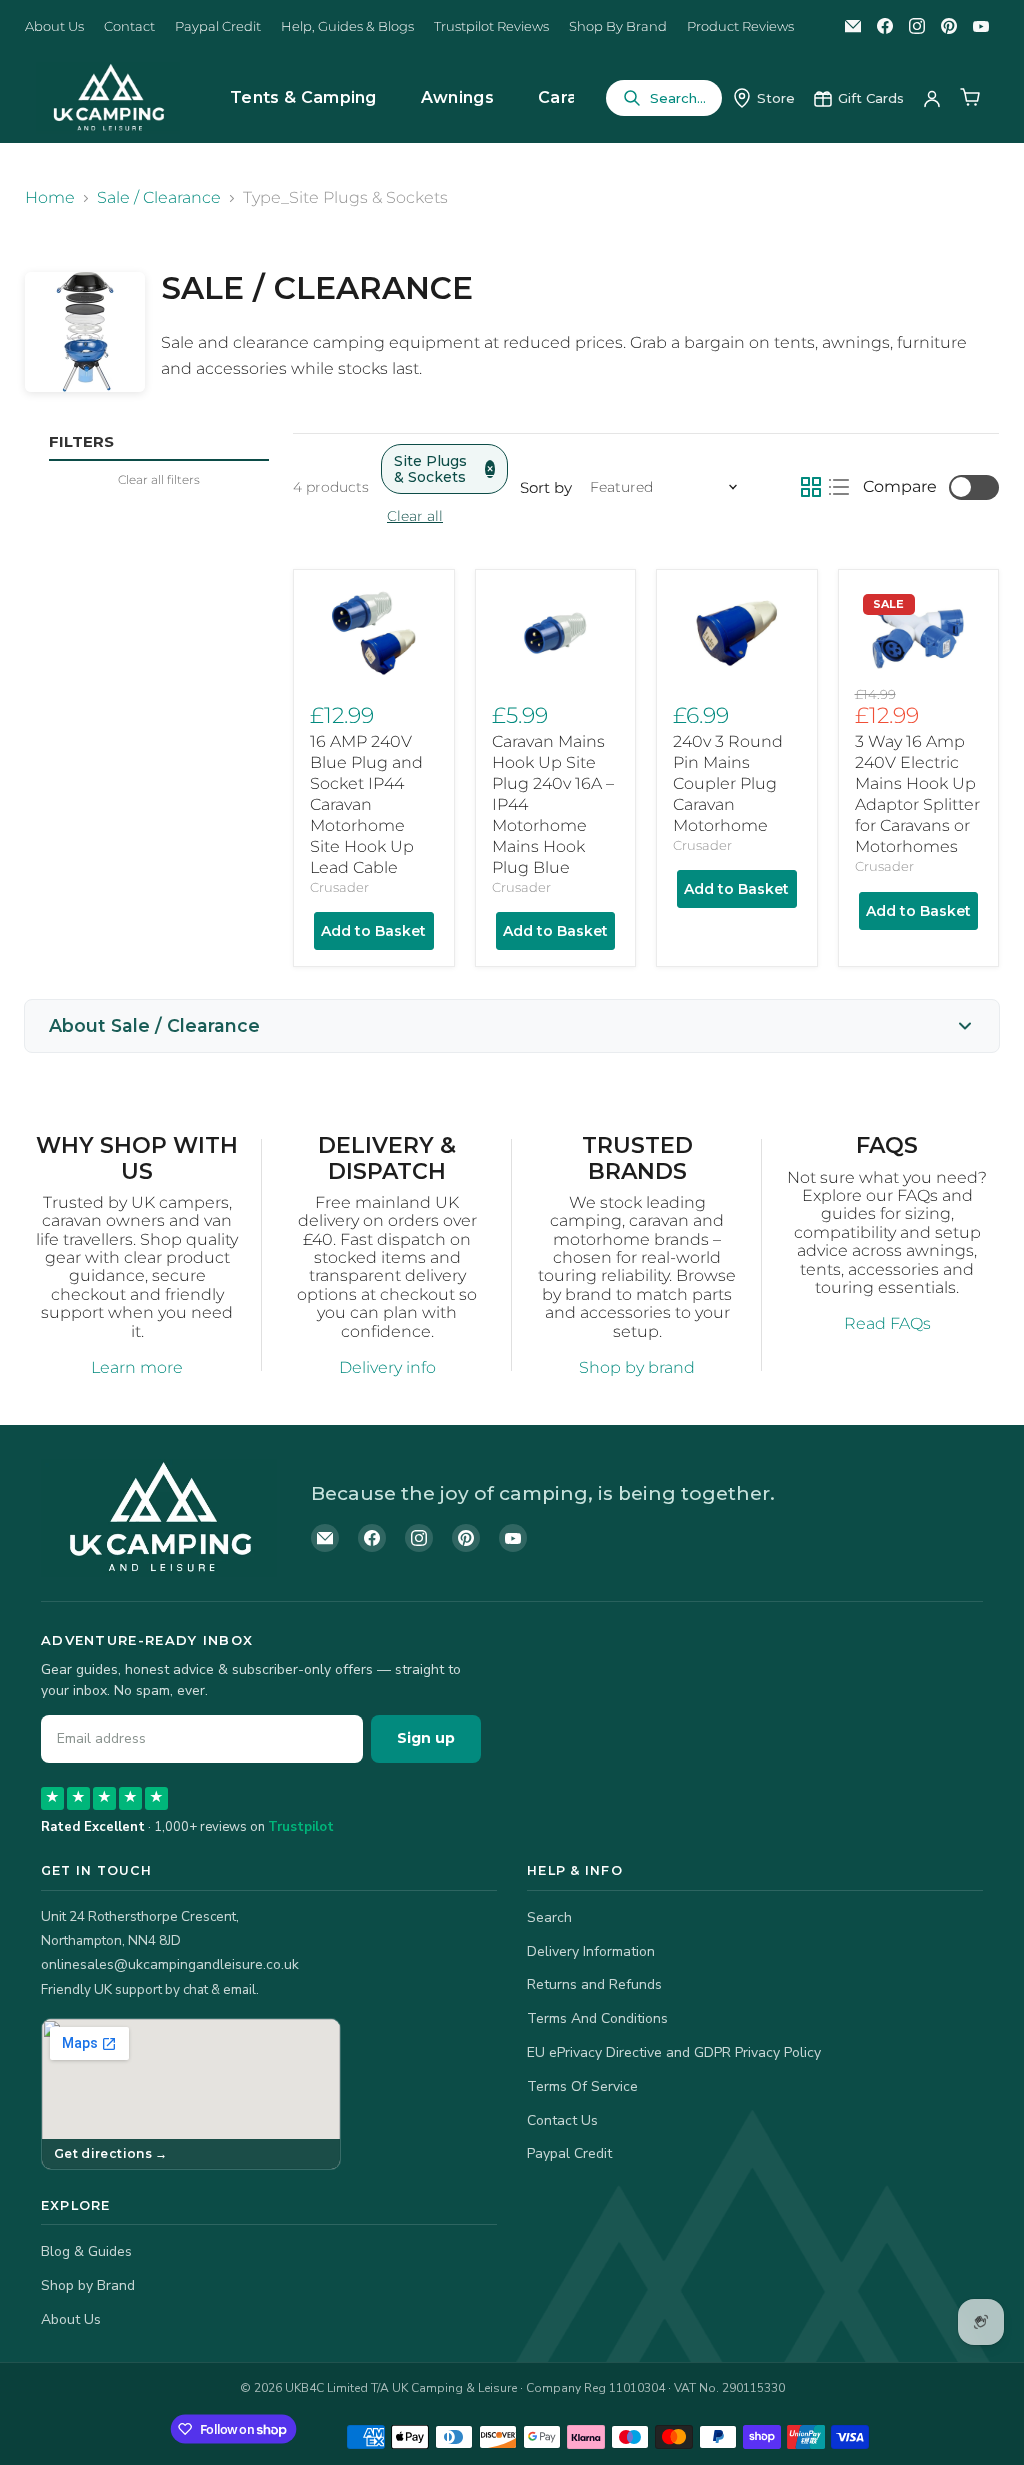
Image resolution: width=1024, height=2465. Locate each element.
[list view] (839, 487)
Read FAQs (887, 1323)
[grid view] (811, 487)
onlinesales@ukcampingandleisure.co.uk (170, 1964)
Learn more (137, 1367)
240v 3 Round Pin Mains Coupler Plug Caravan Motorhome (728, 783)
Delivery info (387, 1367)
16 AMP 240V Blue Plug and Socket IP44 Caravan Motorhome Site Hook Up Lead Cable (366, 804)
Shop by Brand (88, 2285)
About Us (54, 26)
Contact (129, 26)
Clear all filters (159, 480)
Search (549, 1917)
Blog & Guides (86, 2251)
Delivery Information (591, 1951)
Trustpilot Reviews (491, 26)
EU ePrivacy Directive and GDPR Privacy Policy (674, 2052)
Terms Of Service (582, 2086)
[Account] (932, 98)
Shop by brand (637, 1367)
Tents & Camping (303, 97)
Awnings (457, 97)
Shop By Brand (618, 26)
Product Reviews (740, 26)
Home (50, 198)
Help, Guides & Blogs (347, 26)
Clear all (415, 516)
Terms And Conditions (597, 2018)
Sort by (546, 487)
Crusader (339, 887)
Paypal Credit (218, 26)
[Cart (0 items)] (970, 98)
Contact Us (562, 2120)
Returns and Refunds (594, 1984)
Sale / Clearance (159, 198)
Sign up (426, 1738)
